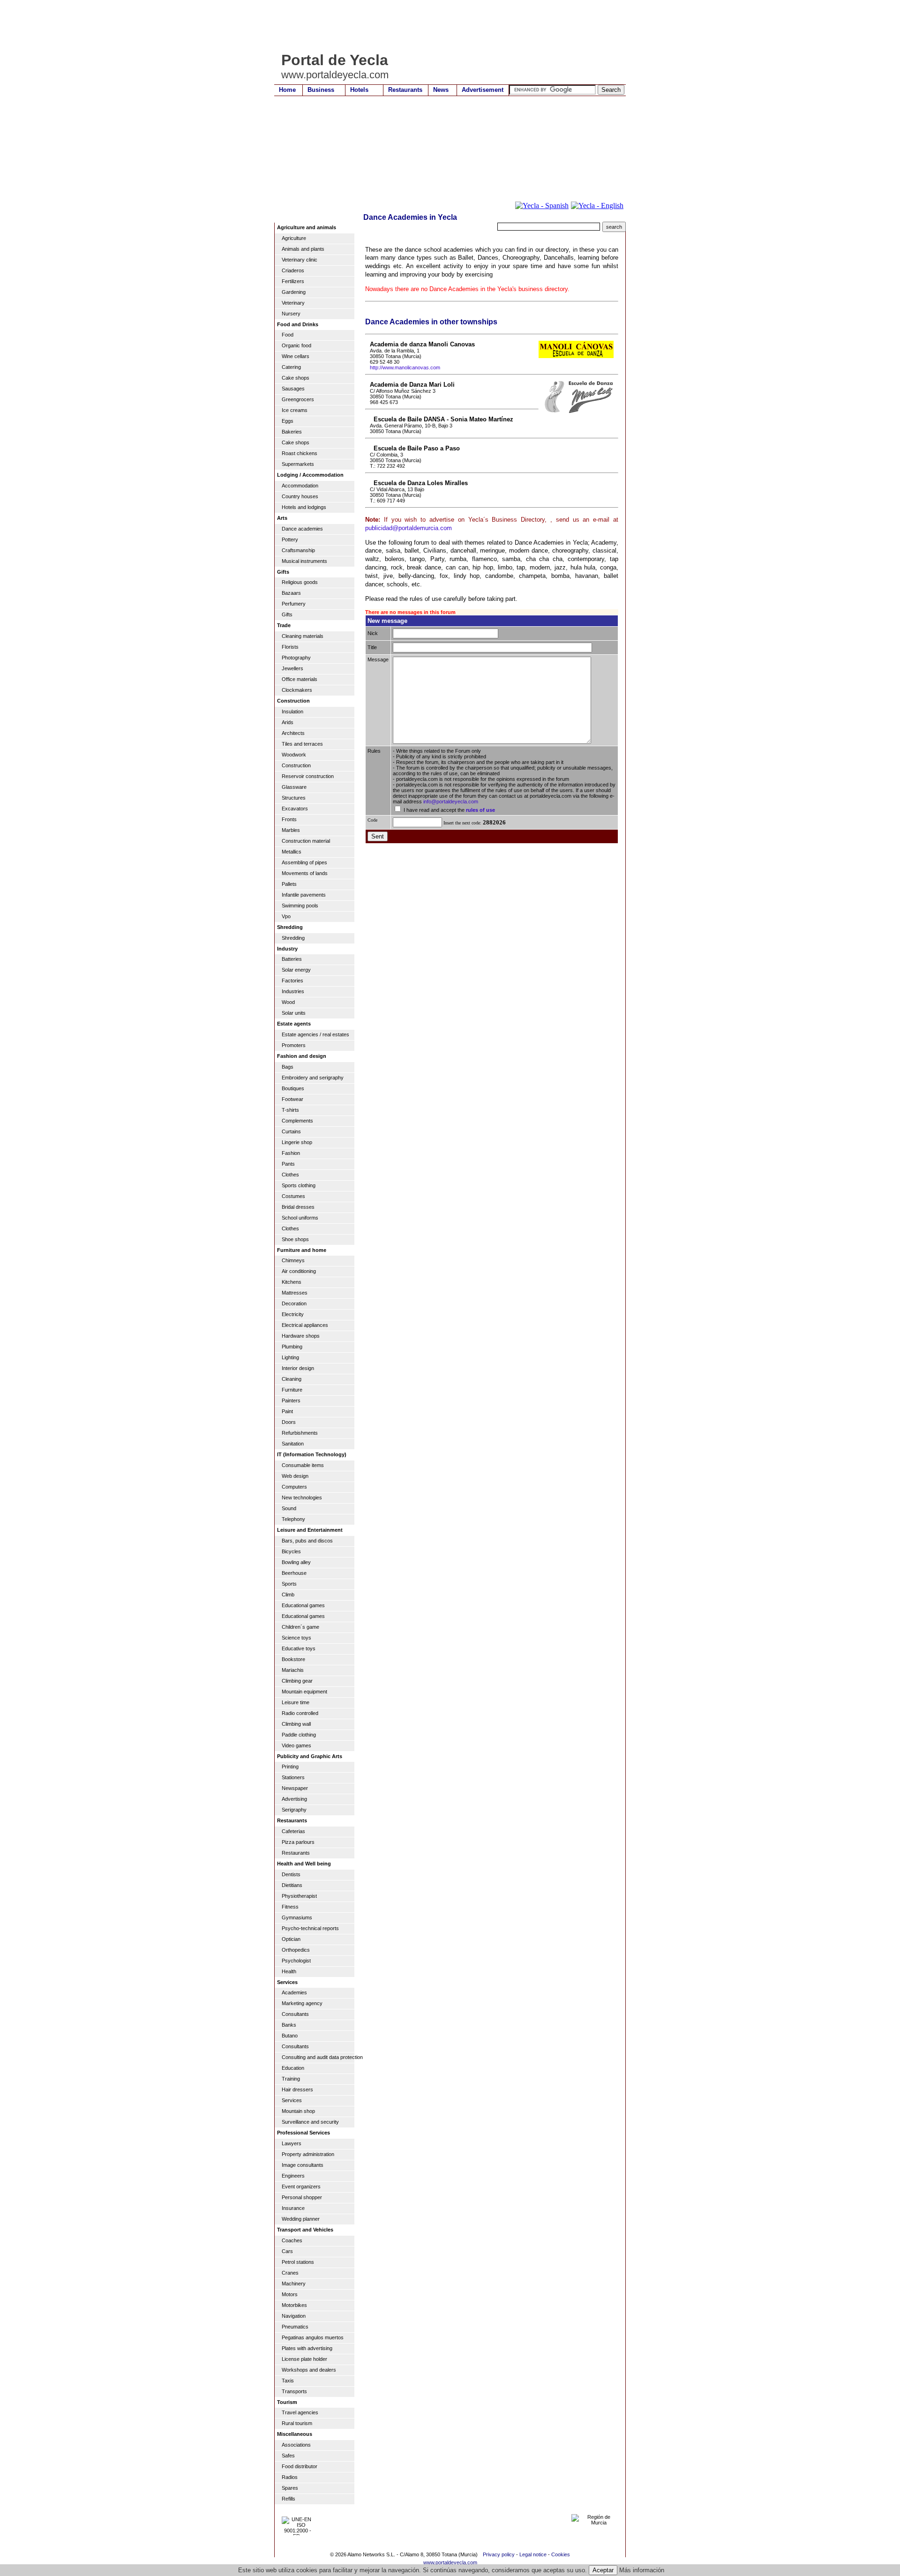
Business (321, 90)
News (441, 90)
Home (287, 90)
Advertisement (483, 90)
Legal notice (533, 2554)
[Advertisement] (445, 26)
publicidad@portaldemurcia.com (409, 528)
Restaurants (405, 90)
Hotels (359, 90)
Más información (642, 2570)
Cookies (561, 2554)
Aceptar (603, 2570)
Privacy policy (499, 2554)
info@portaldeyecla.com (451, 801)
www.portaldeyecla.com (450, 2562)
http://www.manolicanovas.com (405, 367)
